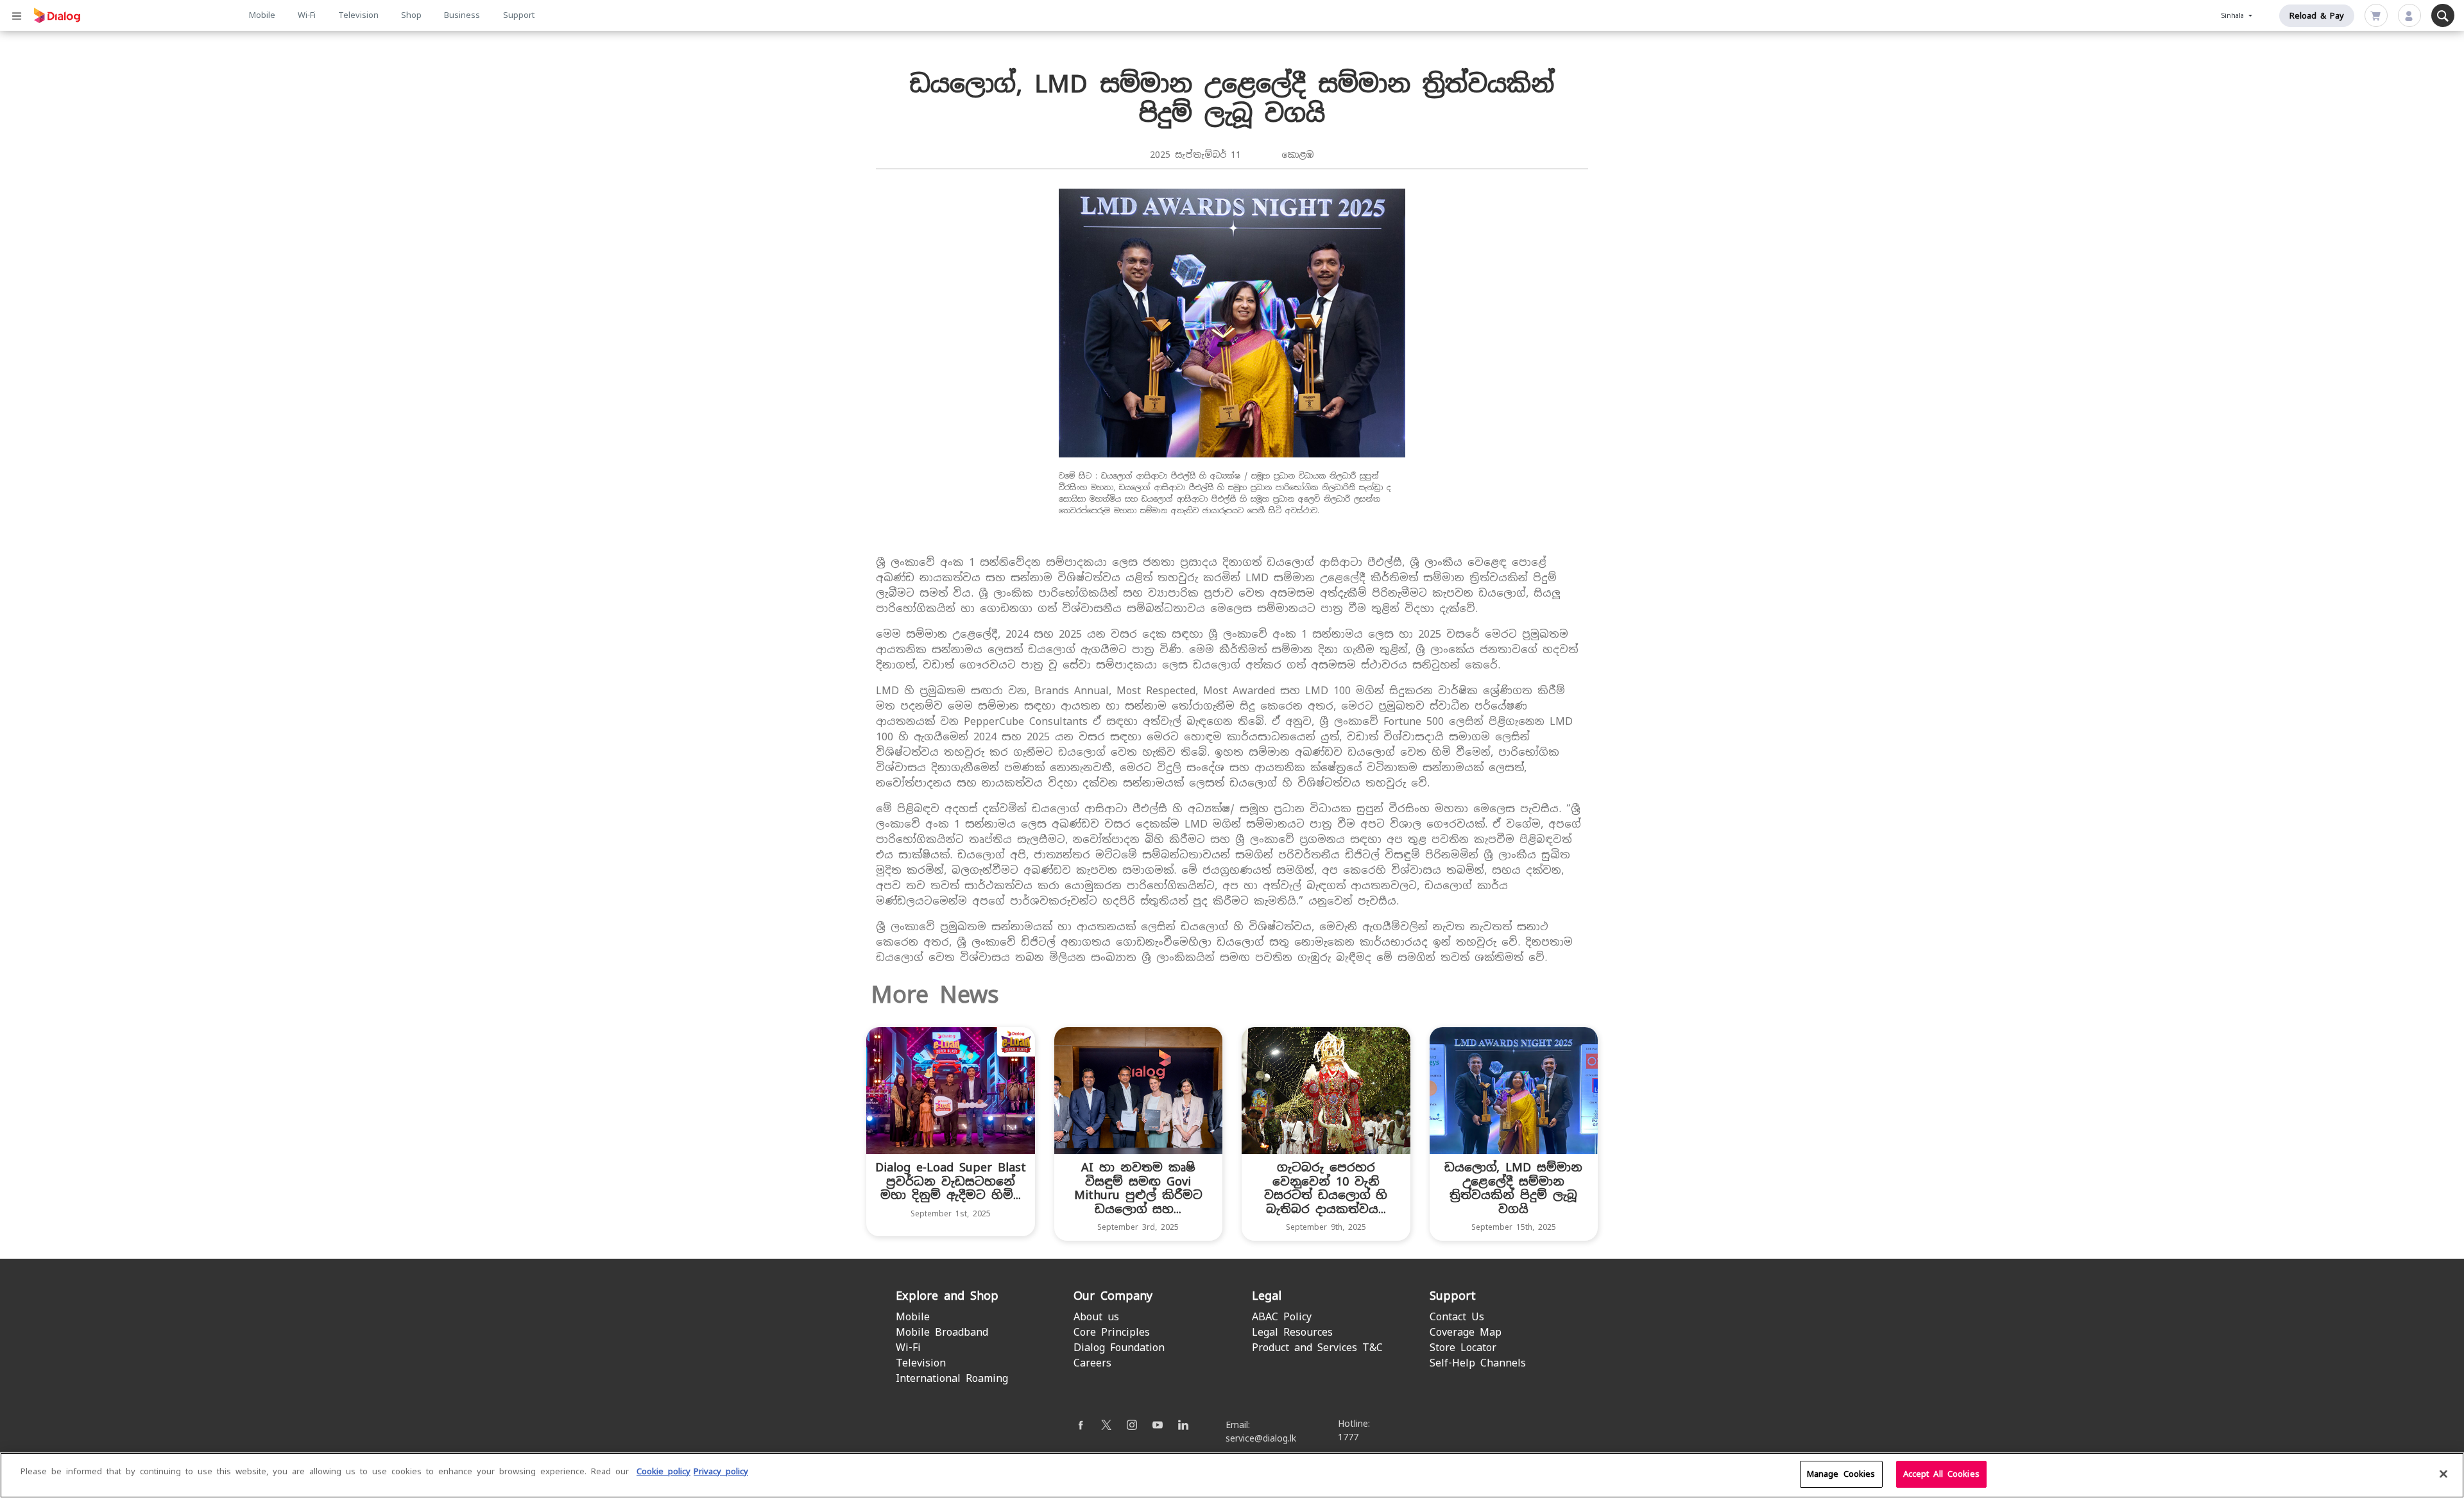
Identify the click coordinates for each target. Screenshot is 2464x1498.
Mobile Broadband (942, 1332)
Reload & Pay (2317, 16)
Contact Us (1457, 1317)
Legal (1267, 1296)
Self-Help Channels (1478, 1363)
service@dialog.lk (1261, 1438)
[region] (1232, 1475)
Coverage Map (1466, 1332)
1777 (1348, 1437)
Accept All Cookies (1941, 1474)
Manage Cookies (1841, 1474)
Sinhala (2234, 16)
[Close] (2443, 1474)
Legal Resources (1292, 1332)
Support (519, 15)
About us (1096, 1317)
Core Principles (1112, 1332)
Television (358, 15)
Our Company (1113, 1296)
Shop (411, 15)
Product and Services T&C (1317, 1348)
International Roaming (952, 1378)
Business (462, 15)
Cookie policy (663, 1471)
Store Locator (1463, 1348)
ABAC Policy (1282, 1317)
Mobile (262, 15)
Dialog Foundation (1119, 1348)
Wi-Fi (307, 15)
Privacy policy (721, 1471)
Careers (1092, 1363)
